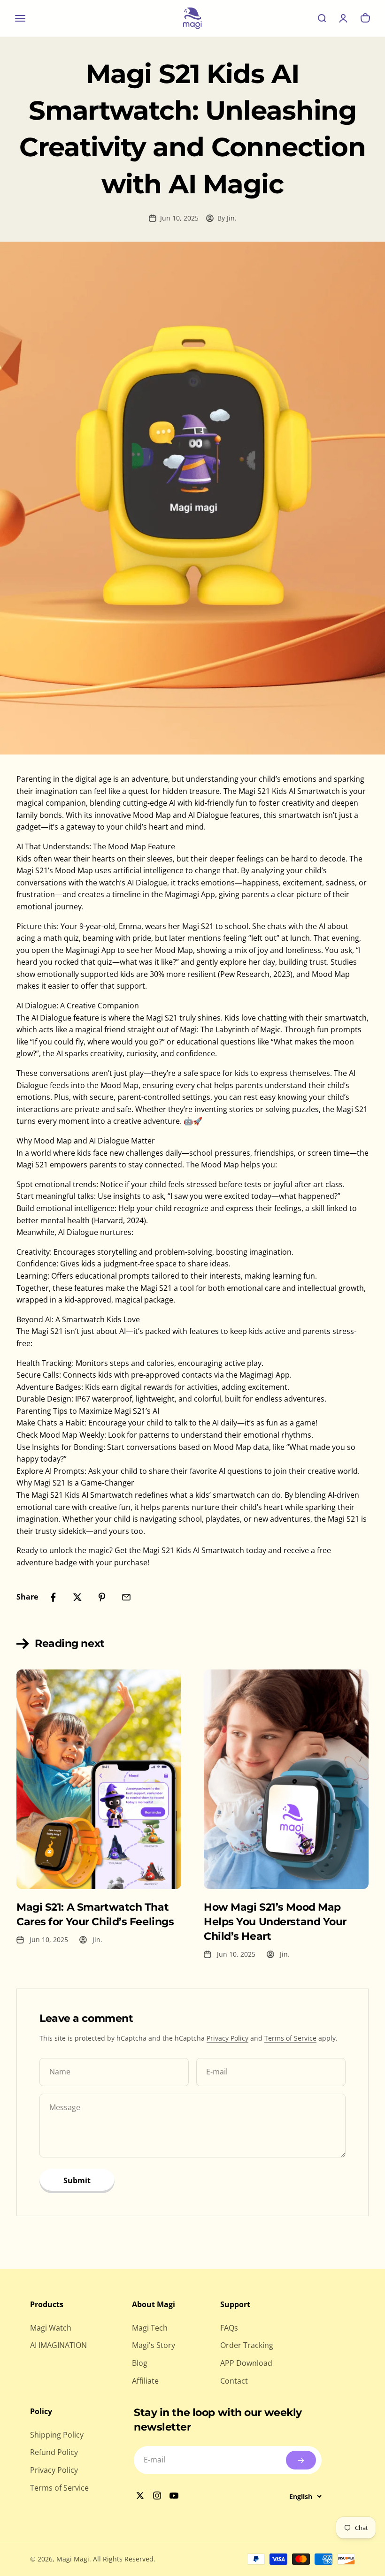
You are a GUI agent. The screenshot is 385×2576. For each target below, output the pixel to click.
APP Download (246, 2363)
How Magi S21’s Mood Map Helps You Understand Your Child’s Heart (275, 1922)
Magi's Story (154, 2345)
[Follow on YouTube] (175, 2496)
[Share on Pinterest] (102, 1597)
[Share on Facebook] (53, 1597)
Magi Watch (51, 2328)
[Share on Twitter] (77, 1597)
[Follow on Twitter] (141, 2496)
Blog (140, 2363)
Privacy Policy (227, 2038)
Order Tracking (247, 2345)
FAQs (229, 2328)
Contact (234, 2381)
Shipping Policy (57, 2435)
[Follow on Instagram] (158, 2496)
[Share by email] (126, 1597)
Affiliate (145, 2381)
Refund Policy (54, 2452)
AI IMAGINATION (58, 2345)
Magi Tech (150, 2328)
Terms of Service (290, 2038)
